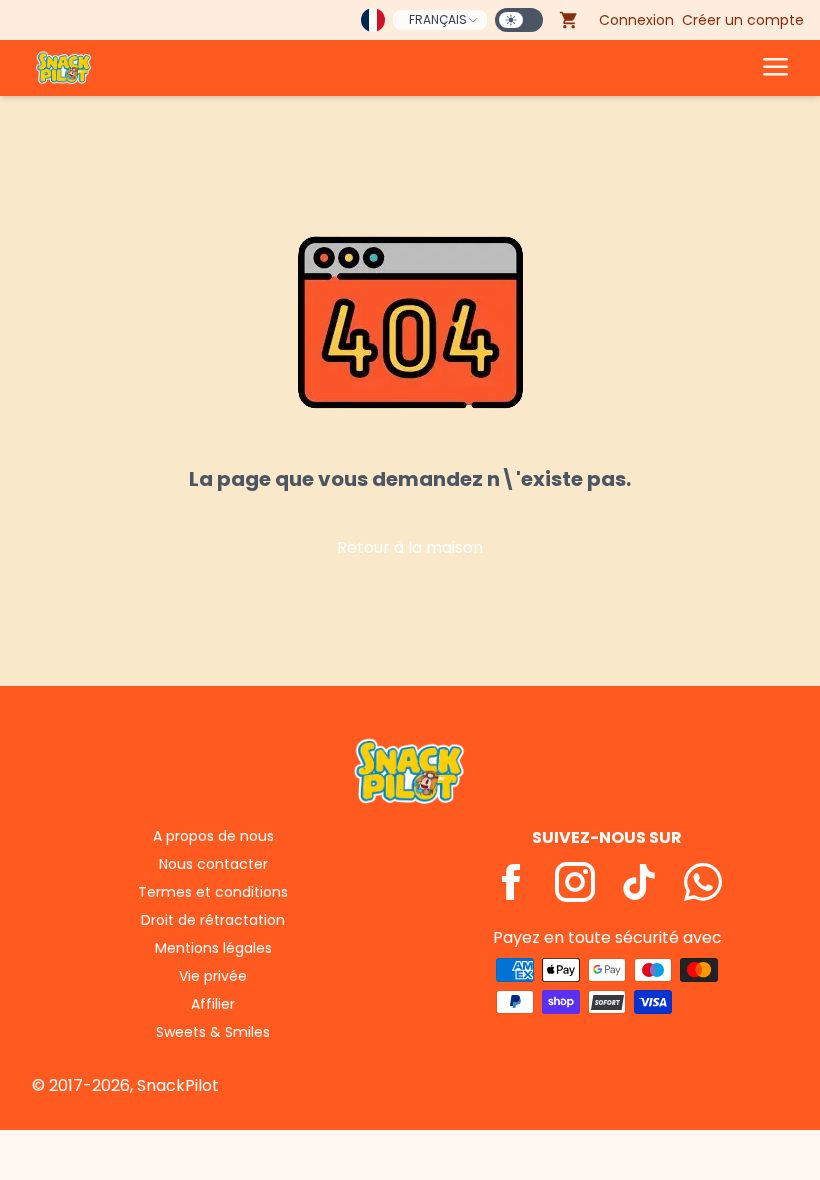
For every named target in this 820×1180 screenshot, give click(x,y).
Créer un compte (743, 20)
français (438, 19)
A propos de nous (213, 836)
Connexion (636, 20)
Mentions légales (213, 948)
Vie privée (213, 976)
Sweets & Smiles (213, 1032)
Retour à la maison (410, 547)
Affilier (213, 1004)
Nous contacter (213, 864)
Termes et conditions (213, 892)
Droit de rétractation (213, 920)
